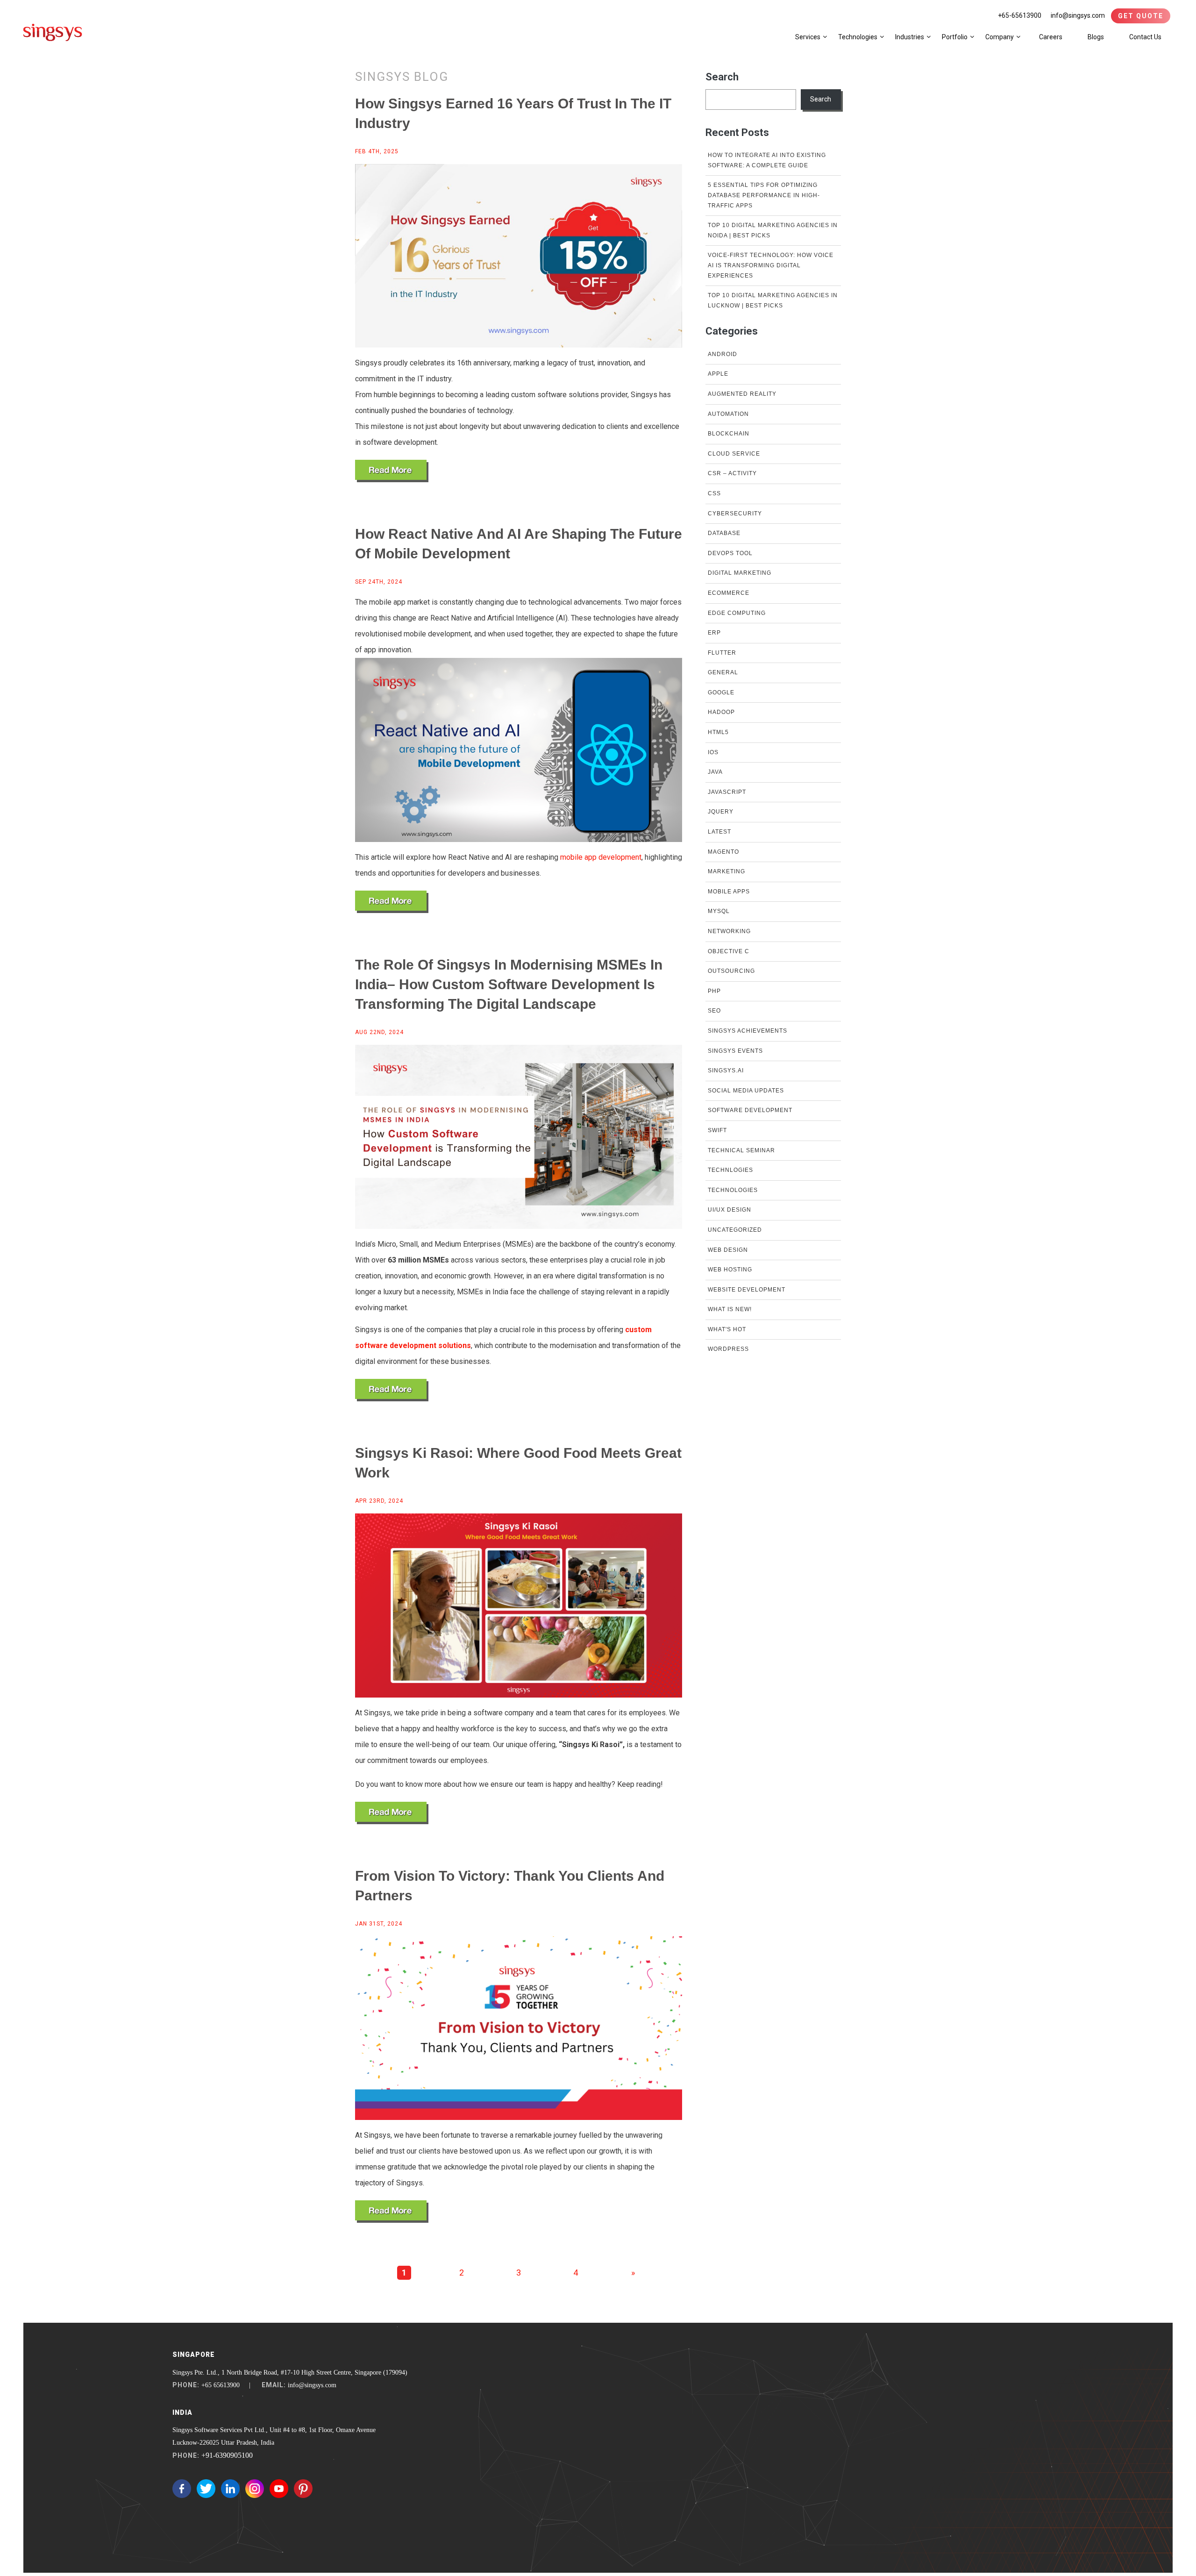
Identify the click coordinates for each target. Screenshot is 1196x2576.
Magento (723, 852)
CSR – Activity (732, 473)
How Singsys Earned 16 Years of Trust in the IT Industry (513, 113)
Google (721, 692)
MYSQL (719, 911)
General (723, 672)
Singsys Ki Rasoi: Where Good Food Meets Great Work (518, 1463)
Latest (719, 832)
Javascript (727, 792)
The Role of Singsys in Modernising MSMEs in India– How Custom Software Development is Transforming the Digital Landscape (509, 984)
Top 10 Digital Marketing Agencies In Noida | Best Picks (773, 230)
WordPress (728, 1349)
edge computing (737, 613)
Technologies (858, 37)
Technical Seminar (741, 1150)
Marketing (726, 871)
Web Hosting (730, 1270)
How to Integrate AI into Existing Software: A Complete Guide (767, 160)
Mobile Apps (729, 892)
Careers (1051, 37)
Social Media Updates (746, 1091)
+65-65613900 (1020, 15)
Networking (729, 931)
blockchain (729, 434)
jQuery (721, 812)
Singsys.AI (726, 1070)
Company (1000, 37)
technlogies (730, 1170)
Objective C (729, 951)
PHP (714, 991)
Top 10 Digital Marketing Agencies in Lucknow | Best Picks (773, 300)
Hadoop (721, 712)
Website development (747, 1290)
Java (715, 772)
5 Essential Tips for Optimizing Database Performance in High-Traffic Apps (764, 195)
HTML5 (718, 732)
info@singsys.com (1078, 15)
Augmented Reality (742, 394)
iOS (713, 752)
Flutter (722, 653)
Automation (728, 414)
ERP (714, 633)
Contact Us (1145, 37)
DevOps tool (730, 553)
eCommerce (729, 593)
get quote (1141, 16)
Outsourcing (731, 971)
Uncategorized (735, 1230)
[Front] (53, 32)
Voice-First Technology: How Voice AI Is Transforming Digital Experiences (771, 265)
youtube (279, 2489)
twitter (206, 2489)
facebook (182, 2489)
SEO (714, 1011)
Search (722, 77)
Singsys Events (735, 1051)
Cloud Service (734, 454)
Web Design (728, 1250)
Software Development (750, 1110)
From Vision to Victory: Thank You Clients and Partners (510, 1886)
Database (724, 533)
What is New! (730, 1309)
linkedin (230, 2489)
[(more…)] (392, 471)
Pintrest (303, 2489)
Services (808, 37)
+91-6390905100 (227, 2455)
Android (723, 354)
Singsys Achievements (747, 1031)
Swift (717, 1130)
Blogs (1096, 37)
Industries (910, 37)
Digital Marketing (740, 573)
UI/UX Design (730, 1210)
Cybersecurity (735, 514)
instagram (255, 2489)
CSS (714, 493)
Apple (718, 374)
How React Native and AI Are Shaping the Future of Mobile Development (519, 544)
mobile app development (601, 857)
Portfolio (955, 37)
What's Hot (727, 1329)
